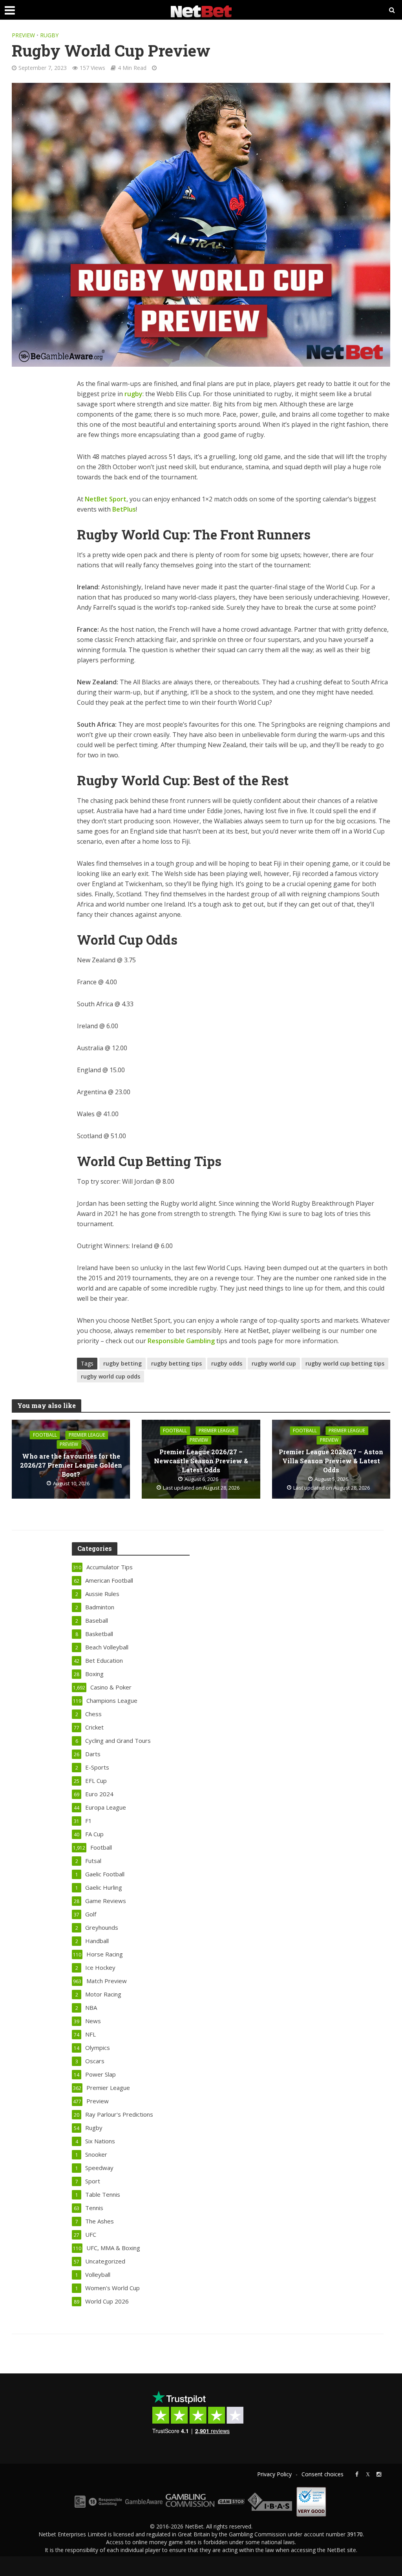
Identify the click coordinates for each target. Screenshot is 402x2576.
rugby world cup (274, 1363)
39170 (355, 2534)
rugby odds (227, 1363)
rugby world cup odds (111, 1376)
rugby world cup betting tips (345, 1363)
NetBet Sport (106, 499)
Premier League (87, 1435)
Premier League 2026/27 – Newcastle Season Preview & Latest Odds (201, 1461)
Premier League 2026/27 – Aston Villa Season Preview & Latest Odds (331, 1461)
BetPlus (124, 509)
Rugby (49, 35)
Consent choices (323, 2474)
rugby (133, 394)
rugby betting (122, 1363)
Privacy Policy (274, 2474)
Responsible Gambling (181, 1341)
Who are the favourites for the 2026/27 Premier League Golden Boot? (71, 1465)
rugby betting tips (176, 1363)
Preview (23, 35)
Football (45, 1435)
